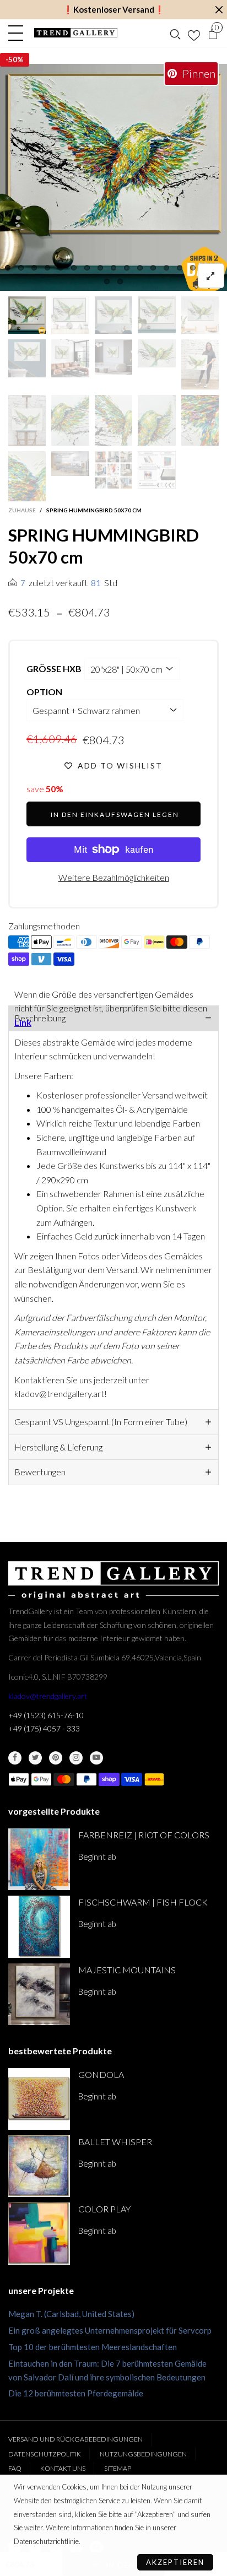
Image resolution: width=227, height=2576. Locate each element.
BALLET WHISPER (115, 2142)
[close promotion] (219, 10)
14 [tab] (180, 268)
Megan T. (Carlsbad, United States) (71, 2314)
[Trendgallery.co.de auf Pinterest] (56, 1758)
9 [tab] (113, 268)
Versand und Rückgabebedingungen (75, 2439)
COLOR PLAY (104, 2209)
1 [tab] (8, 268)
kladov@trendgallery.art (48, 1696)
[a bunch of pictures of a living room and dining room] (113, 470)
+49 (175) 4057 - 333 (44, 1728)
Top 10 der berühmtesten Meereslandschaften (93, 2347)
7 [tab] (87, 268)
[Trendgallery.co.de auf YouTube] (96, 1758)
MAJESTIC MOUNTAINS (127, 1970)
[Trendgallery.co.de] (76, 33)
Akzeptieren (175, 2562)
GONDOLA (101, 2074)
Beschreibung (40, 1018)
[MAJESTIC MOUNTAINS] (39, 1994)
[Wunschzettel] (194, 33)
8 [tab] (100, 268)
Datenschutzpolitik (45, 2454)
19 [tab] (120, 282)
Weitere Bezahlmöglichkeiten (114, 877)
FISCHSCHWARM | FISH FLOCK (143, 1902)
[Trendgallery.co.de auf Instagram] (76, 1758)
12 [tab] (153, 268)
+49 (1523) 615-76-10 (46, 1715)
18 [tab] (107, 282)
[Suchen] (175, 33)
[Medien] (211, 276)
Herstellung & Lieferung (58, 1447)
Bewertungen (40, 1472)
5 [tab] (61, 268)
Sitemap (118, 2468)
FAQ (15, 2468)
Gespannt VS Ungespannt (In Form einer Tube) (101, 1422)
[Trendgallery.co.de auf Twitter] (35, 1758)
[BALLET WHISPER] (39, 2166)
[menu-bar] (18, 33)
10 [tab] (127, 268)
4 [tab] (47, 268)
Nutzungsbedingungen (143, 2454)
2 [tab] (21, 268)
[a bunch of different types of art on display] (156, 470)
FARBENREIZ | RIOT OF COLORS (144, 1835)
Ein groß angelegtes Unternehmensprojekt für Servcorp (110, 2330)
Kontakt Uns (63, 2468)
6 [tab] (74, 268)
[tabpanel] (113, 177)
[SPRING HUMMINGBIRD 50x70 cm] (113, 177)
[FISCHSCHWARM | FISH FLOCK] (39, 1926)
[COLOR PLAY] (39, 2233)
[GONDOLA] (39, 2099)
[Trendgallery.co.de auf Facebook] (15, 1758)
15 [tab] (193, 268)
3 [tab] (34, 268)
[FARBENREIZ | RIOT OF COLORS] (39, 1859)
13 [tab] (166, 268)
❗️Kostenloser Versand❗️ (114, 9)
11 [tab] (140, 268)
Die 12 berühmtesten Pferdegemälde (76, 2393)
